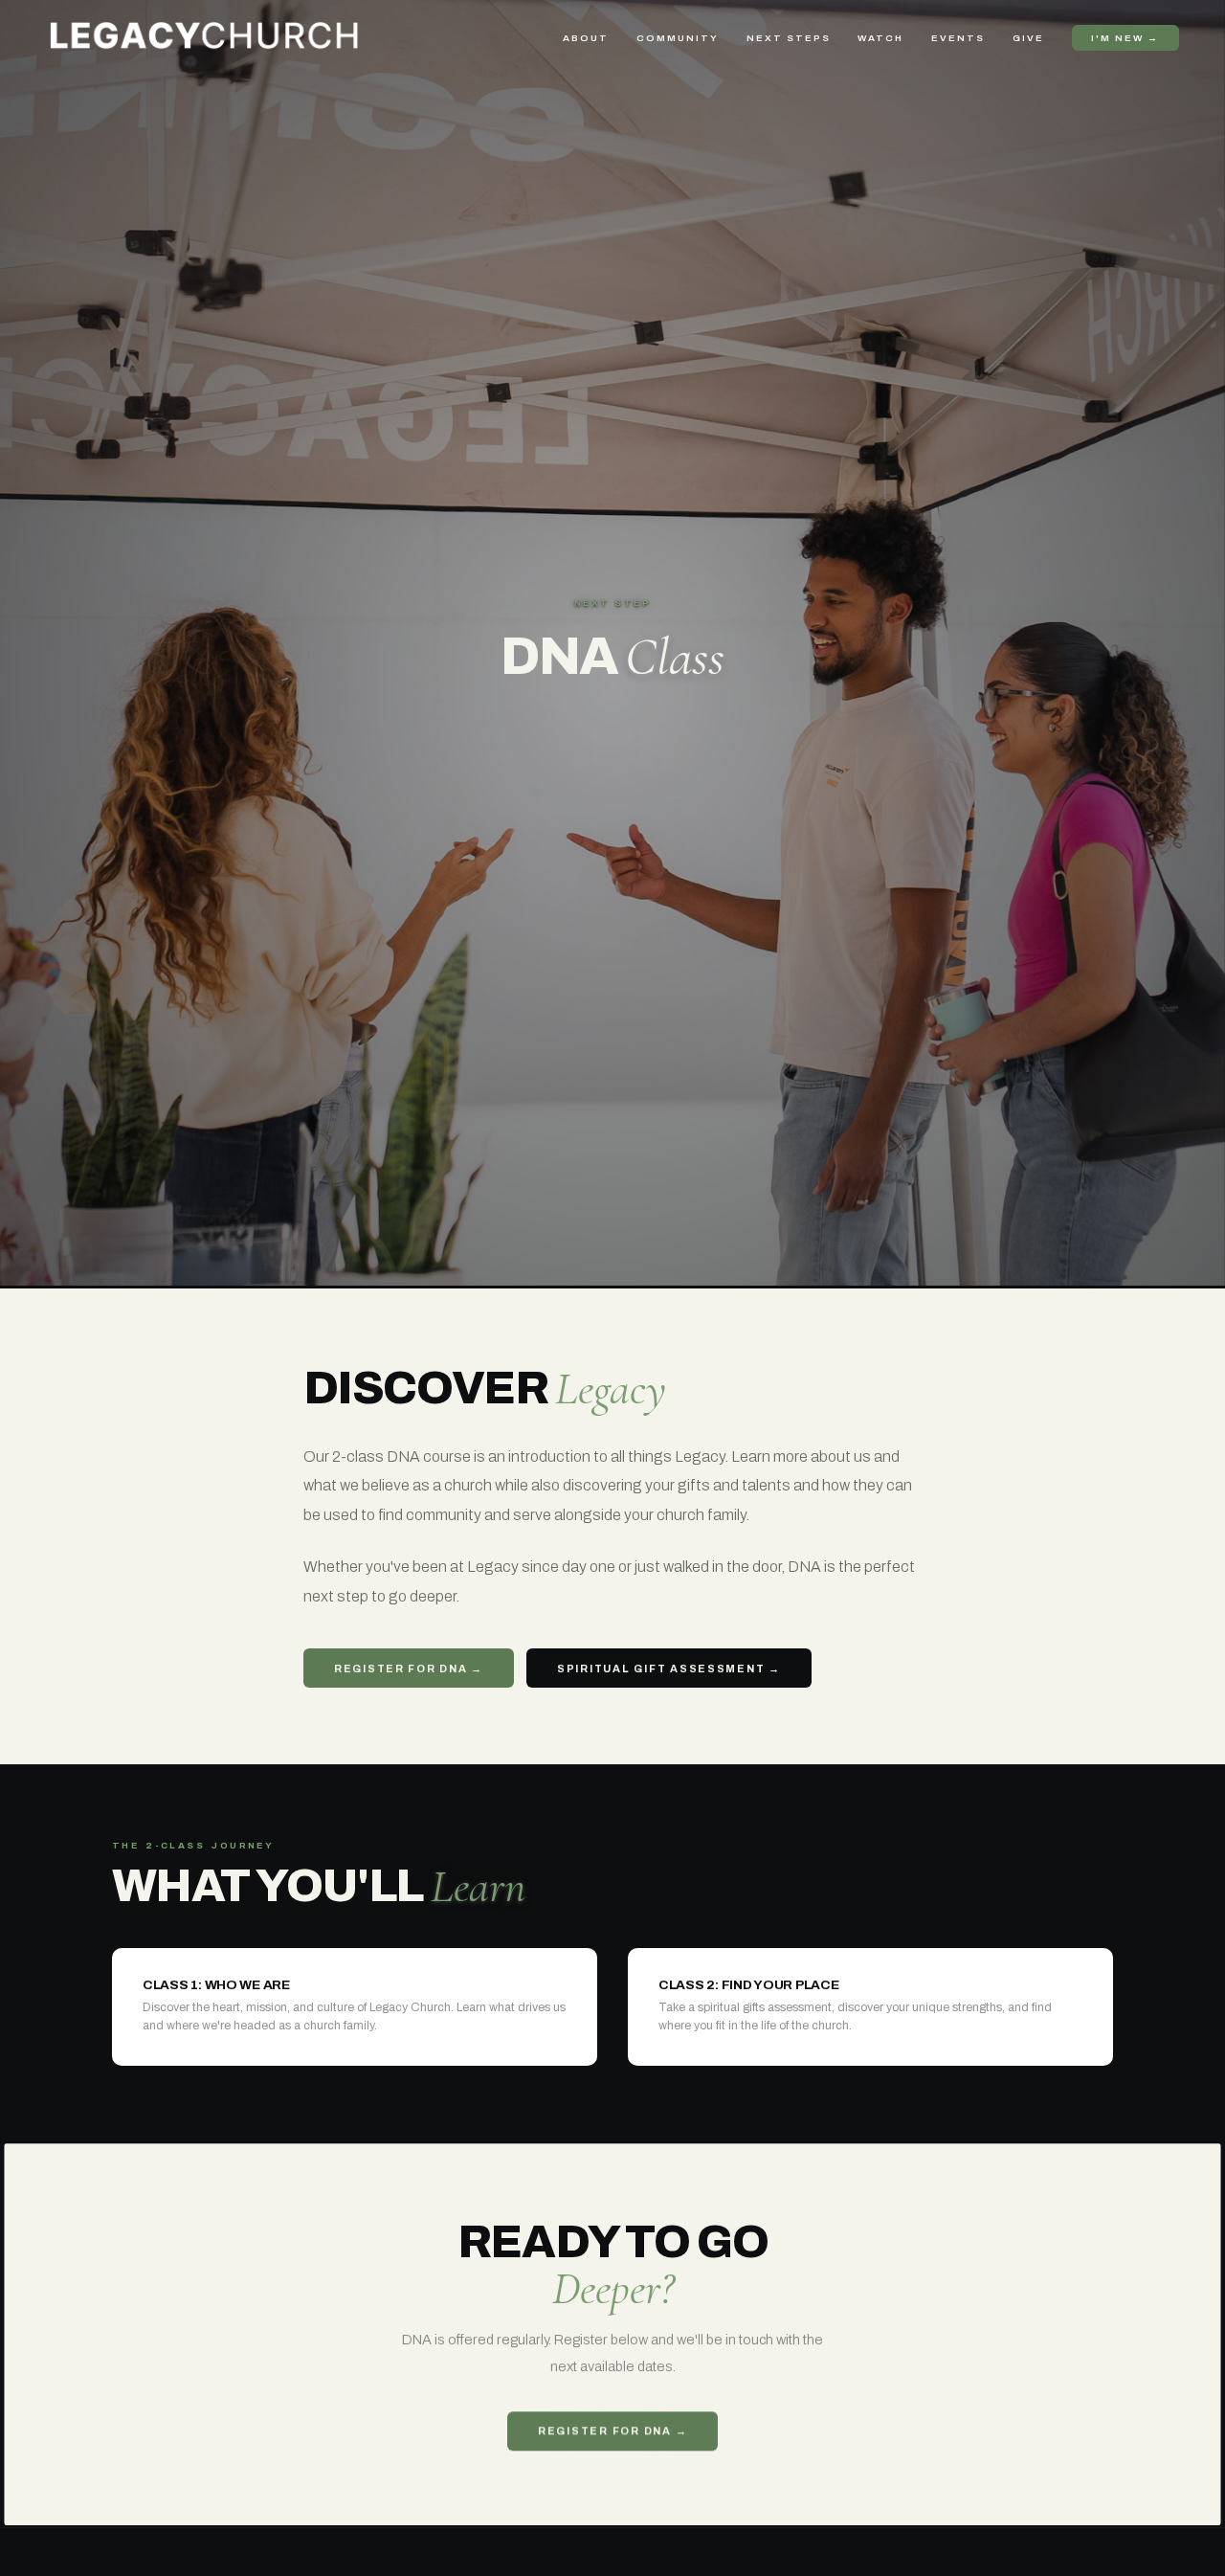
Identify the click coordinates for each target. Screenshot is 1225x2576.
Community (678, 38)
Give (1028, 38)
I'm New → (1125, 38)
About (586, 38)
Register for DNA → (409, 1669)
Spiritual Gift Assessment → (669, 1669)
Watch (880, 38)
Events (958, 38)
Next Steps (789, 38)
